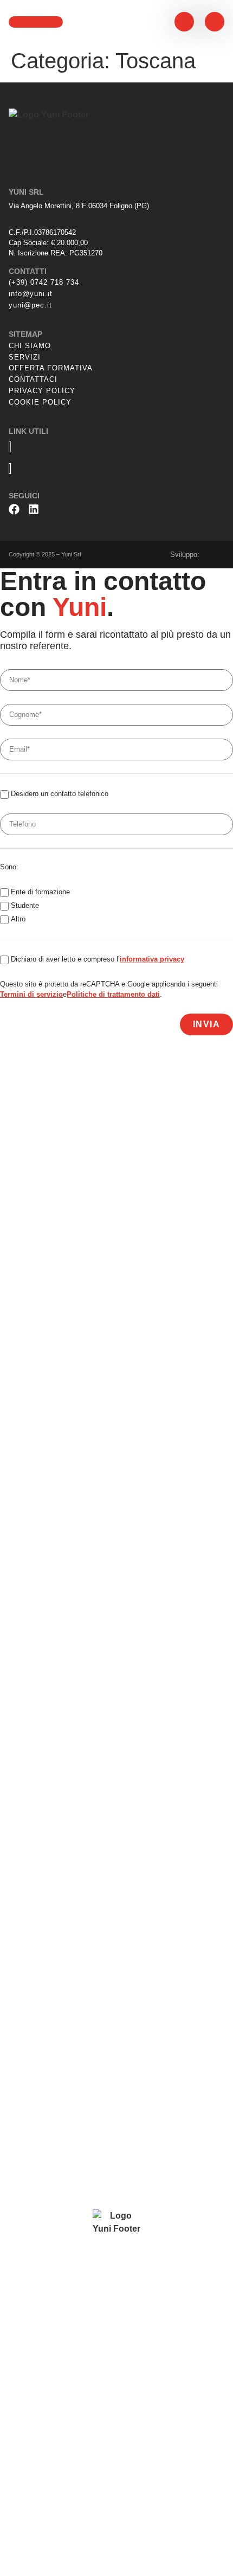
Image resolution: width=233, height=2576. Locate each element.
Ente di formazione (40, 892)
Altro (18, 919)
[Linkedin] (34, 509)
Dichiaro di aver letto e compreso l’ (98, 960)
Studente (25, 906)
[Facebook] (14, 509)
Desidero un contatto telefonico (60, 794)
